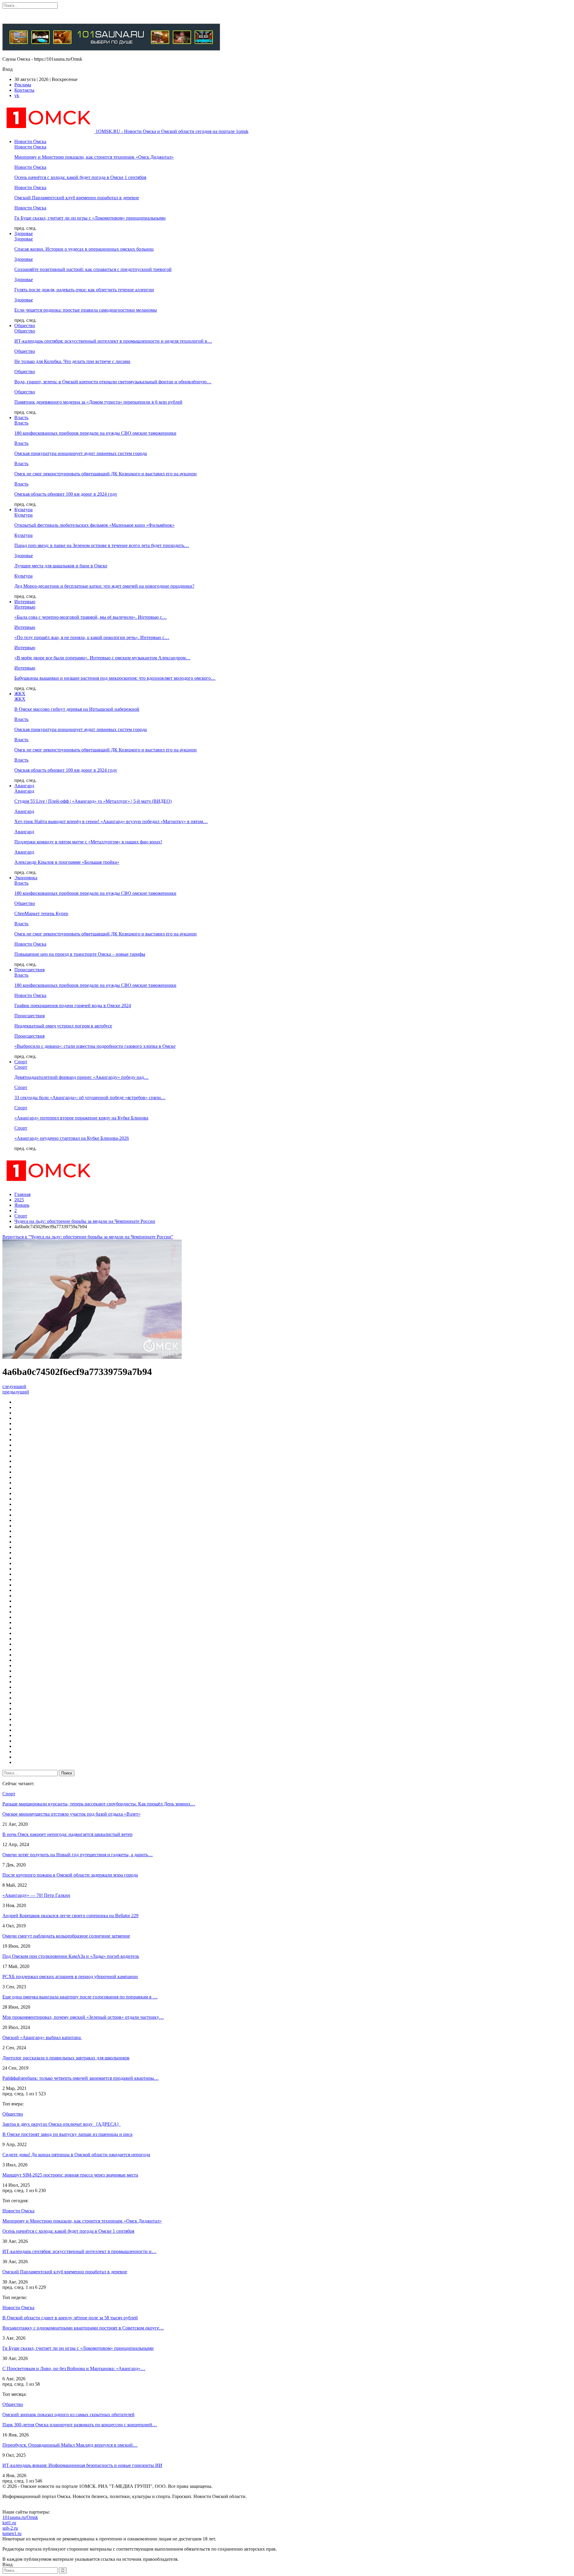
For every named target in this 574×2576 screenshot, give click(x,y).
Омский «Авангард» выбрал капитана (42, 2037)
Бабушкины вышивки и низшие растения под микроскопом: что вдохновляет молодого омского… (115, 678)
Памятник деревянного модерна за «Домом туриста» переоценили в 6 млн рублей (98, 402)
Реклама (23, 85)
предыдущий (16, 1392)
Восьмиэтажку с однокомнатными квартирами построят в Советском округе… (83, 2328)
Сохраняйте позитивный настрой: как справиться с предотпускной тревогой (93, 269)
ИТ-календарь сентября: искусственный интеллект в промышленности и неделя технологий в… (113, 341)
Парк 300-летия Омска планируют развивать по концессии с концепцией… (80, 2425)
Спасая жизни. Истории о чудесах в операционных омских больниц (84, 249)
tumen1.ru (12, 2533)
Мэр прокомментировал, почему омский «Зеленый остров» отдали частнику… (83, 2017)
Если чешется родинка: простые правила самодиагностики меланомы (86, 310)
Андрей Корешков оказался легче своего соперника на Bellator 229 (70, 1916)
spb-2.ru (10, 2528)
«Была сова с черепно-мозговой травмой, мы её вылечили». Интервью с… (91, 617)
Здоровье (24, 233)
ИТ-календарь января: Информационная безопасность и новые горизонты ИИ (82, 2465)
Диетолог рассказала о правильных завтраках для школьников (66, 2058)
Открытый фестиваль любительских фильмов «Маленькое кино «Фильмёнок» (94, 525)
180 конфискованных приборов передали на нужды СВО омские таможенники (95, 433)
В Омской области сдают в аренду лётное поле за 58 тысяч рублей (70, 2318)
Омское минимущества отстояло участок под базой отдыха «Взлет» (71, 1814)
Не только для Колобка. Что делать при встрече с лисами (72, 361)
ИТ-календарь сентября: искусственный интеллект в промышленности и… (79, 2251)
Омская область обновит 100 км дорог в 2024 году (66, 494)
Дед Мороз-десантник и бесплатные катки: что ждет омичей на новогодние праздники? (104, 586)
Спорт (21, 1062)
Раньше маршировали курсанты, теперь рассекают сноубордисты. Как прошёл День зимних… (99, 1804)
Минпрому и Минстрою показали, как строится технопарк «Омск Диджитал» (94, 157)
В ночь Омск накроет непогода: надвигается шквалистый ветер (67, 1834)
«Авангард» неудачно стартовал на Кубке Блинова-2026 (72, 1138)
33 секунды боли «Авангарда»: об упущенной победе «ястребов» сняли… (90, 1098)
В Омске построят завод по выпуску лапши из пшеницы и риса (67, 2134)
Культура (23, 510)
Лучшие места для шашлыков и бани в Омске (61, 566)
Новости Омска (30, 141)
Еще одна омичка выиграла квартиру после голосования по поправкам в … (80, 1997)
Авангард (24, 786)
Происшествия (29, 970)
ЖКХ (20, 694)
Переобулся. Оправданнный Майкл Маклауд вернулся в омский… (70, 2445)
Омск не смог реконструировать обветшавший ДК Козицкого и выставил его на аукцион (106, 474)
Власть (21, 418)
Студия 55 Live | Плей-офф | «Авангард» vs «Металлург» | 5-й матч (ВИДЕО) (93, 801)
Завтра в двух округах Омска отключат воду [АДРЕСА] (62, 2124)
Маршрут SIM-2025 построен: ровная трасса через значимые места (70, 2175)
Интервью (25, 602)
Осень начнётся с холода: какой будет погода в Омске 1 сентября (80, 177)
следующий (14, 1386)
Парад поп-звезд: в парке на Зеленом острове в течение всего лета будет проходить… (102, 545)
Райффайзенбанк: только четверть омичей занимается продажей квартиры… (81, 2078)
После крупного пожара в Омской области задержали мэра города (70, 1875)
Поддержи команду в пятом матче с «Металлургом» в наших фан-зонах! (88, 842)
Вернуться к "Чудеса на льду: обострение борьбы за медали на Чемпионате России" (88, 1237)
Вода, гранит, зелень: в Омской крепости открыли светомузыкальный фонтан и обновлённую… (113, 382)
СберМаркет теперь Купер (41, 913)
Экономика (26, 878)
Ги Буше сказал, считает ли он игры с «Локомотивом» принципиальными (90, 218)
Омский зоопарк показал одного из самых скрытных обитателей (68, 2415)
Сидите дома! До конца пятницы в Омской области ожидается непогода (76, 2155)
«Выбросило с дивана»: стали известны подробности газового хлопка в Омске (95, 1046)
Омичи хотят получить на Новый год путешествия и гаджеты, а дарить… (78, 1855)
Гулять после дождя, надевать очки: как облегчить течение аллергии (84, 290)
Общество (25, 326)
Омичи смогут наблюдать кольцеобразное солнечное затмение (66, 1936)
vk (17, 95)
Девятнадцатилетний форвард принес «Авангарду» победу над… (81, 1077)
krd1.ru (9, 2523)
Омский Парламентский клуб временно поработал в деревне (77, 198)
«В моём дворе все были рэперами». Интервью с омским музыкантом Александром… (102, 658)
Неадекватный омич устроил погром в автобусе (63, 1026)
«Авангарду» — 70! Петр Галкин (36, 1895)
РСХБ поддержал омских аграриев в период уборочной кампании (70, 1977)
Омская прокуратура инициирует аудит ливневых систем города (81, 453)
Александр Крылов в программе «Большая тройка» (67, 862)
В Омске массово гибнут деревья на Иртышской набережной (77, 709)
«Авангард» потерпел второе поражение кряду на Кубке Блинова (81, 1118)
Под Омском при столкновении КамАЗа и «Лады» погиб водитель (71, 1956)
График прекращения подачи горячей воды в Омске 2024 (73, 1006)
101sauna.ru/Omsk (20, 2517)
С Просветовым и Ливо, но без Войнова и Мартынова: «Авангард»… (74, 2369)
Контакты (24, 90)
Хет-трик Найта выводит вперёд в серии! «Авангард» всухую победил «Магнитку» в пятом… (111, 821)
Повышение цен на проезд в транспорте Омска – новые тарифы (80, 954)
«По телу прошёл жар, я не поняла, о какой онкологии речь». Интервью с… (92, 637)
